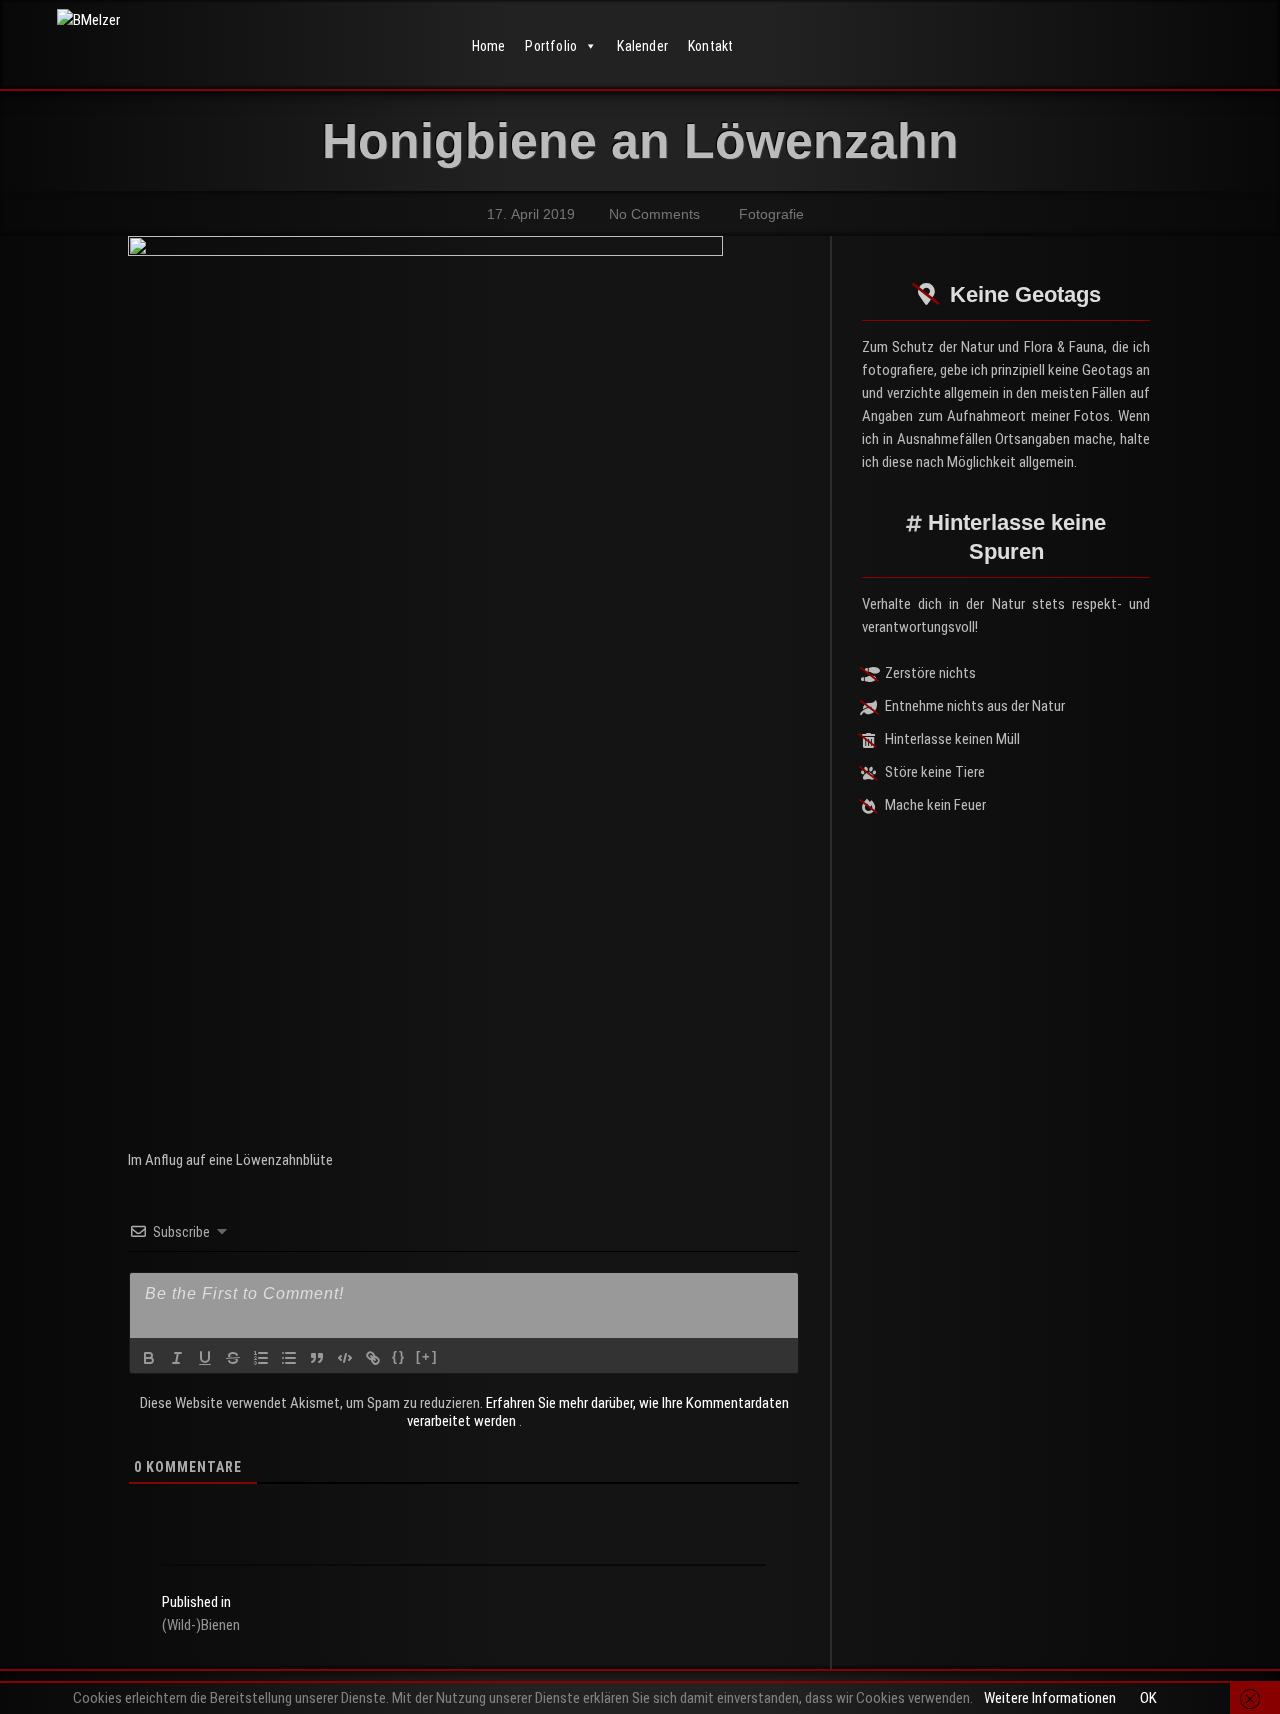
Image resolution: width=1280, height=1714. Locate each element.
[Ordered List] (261, 1358)
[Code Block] (345, 1358)
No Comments (652, 214)
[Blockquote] (317, 1358)
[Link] (373, 1358)
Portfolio (551, 46)
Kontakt (710, 46)
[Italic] (177, 1358)
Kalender (642, 46)
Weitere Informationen (1050, 1698)
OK (1148, 1698)
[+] (427, 1356)
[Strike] (233, 1358)
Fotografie (771, 214)
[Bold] (149, 1358)
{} (399, 1356)
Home (489, 46)
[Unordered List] (289, 1358)
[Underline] (205, 1358)
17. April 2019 (529, 214)
